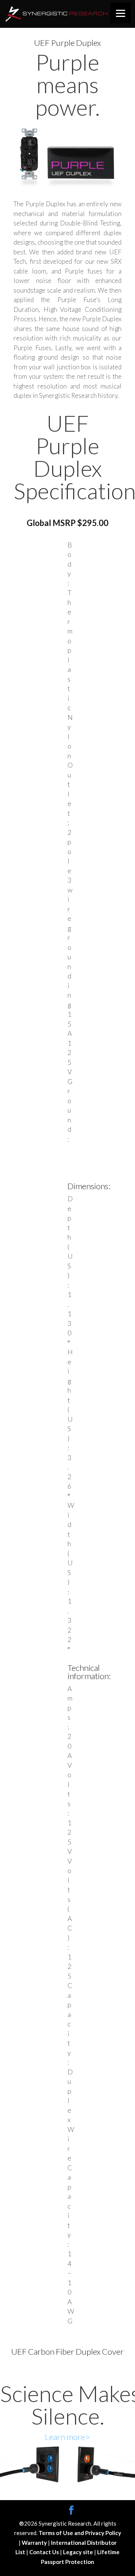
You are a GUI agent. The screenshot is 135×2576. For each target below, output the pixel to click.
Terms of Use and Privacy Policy (80, 2533)
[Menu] (121, 13)
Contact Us (45, 2552)
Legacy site (79, 2552)
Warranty (35, 2543)
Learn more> (67, 2437)
